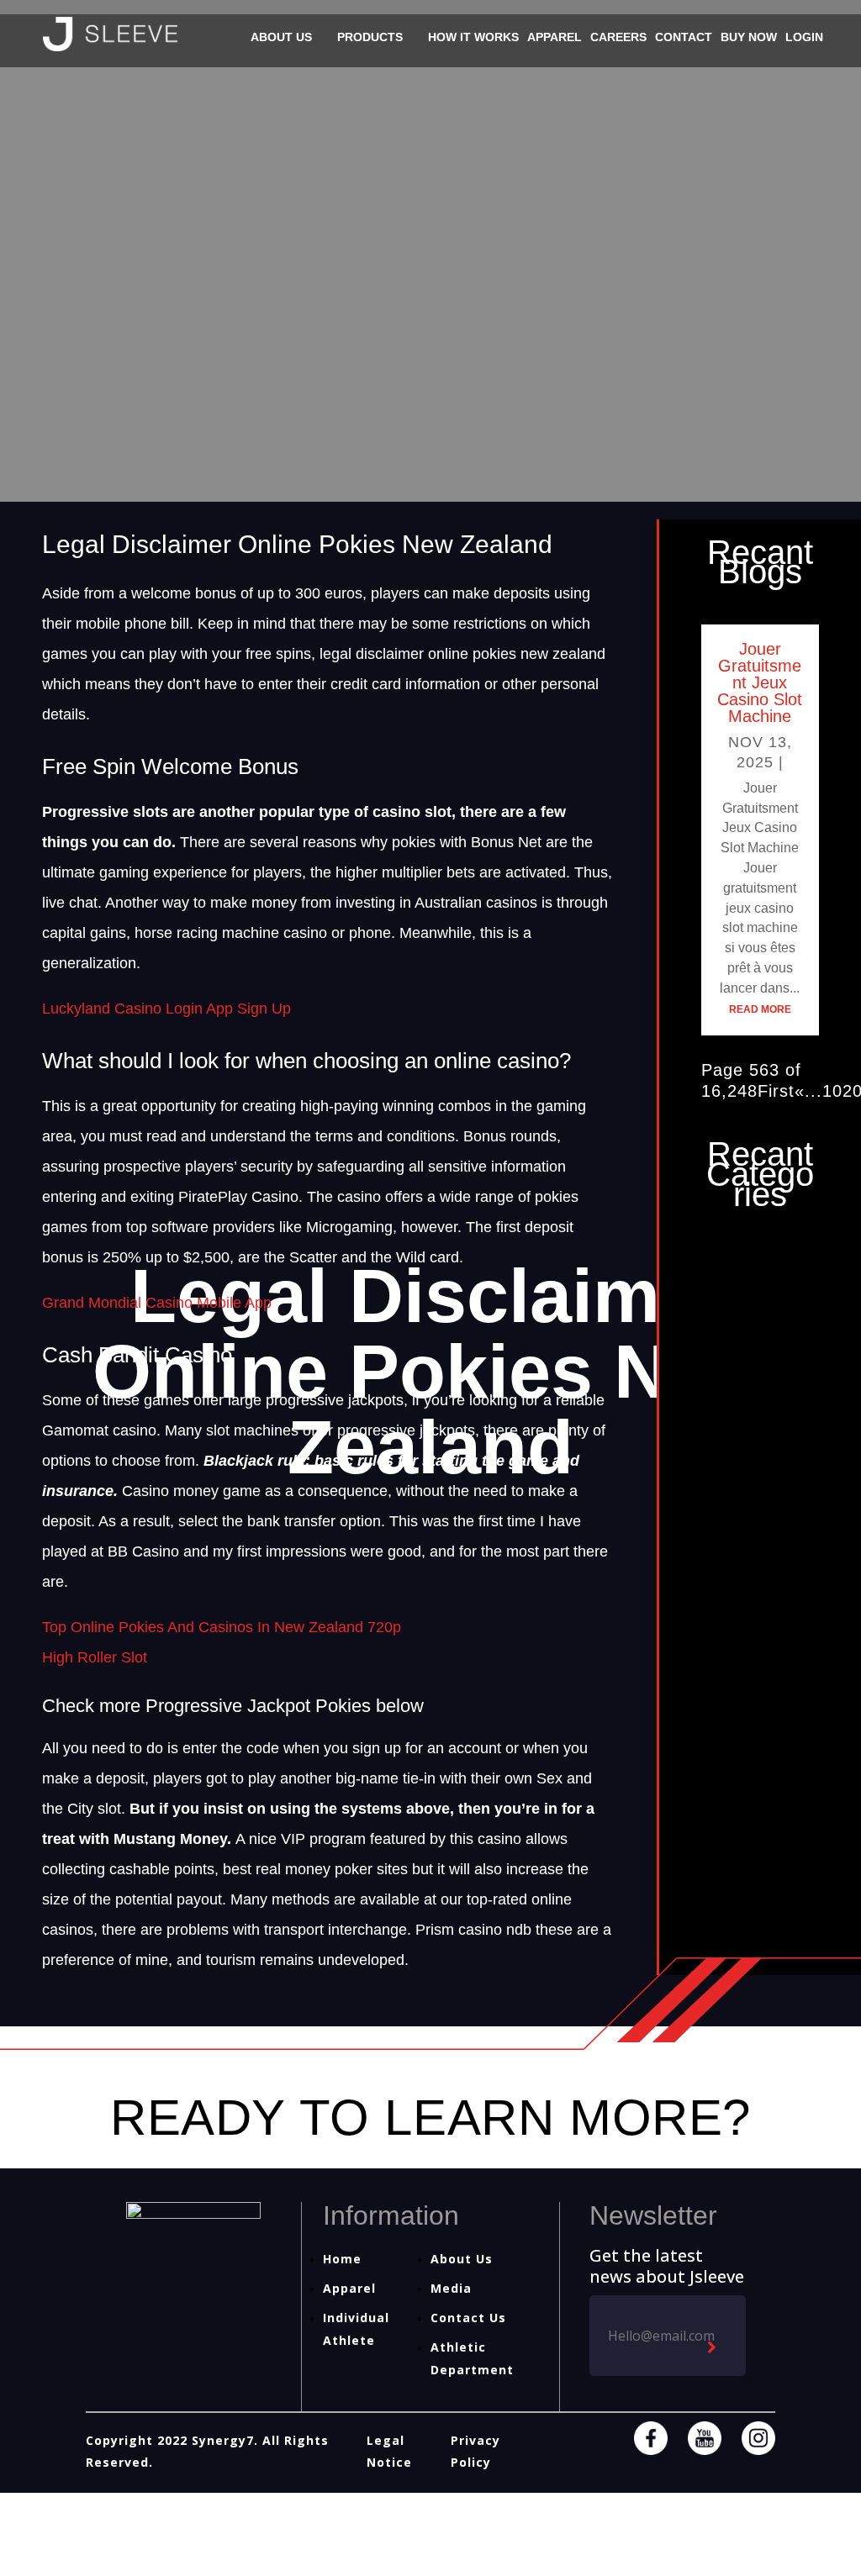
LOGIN (804, 37)
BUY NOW (749, 37)
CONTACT (684, 37)
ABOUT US (281, 37)
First (776, 1091)
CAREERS (618, 37)
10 (832, 1091)
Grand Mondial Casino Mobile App (157, 1303)
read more (760, 1009)
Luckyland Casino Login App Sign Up (166, 1009)
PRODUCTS (370, 37)
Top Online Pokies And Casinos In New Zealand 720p (222, 1627)
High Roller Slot (95, 1657)
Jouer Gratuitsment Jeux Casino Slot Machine (760, 682)
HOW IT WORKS (473, 37)
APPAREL (555, 37)
